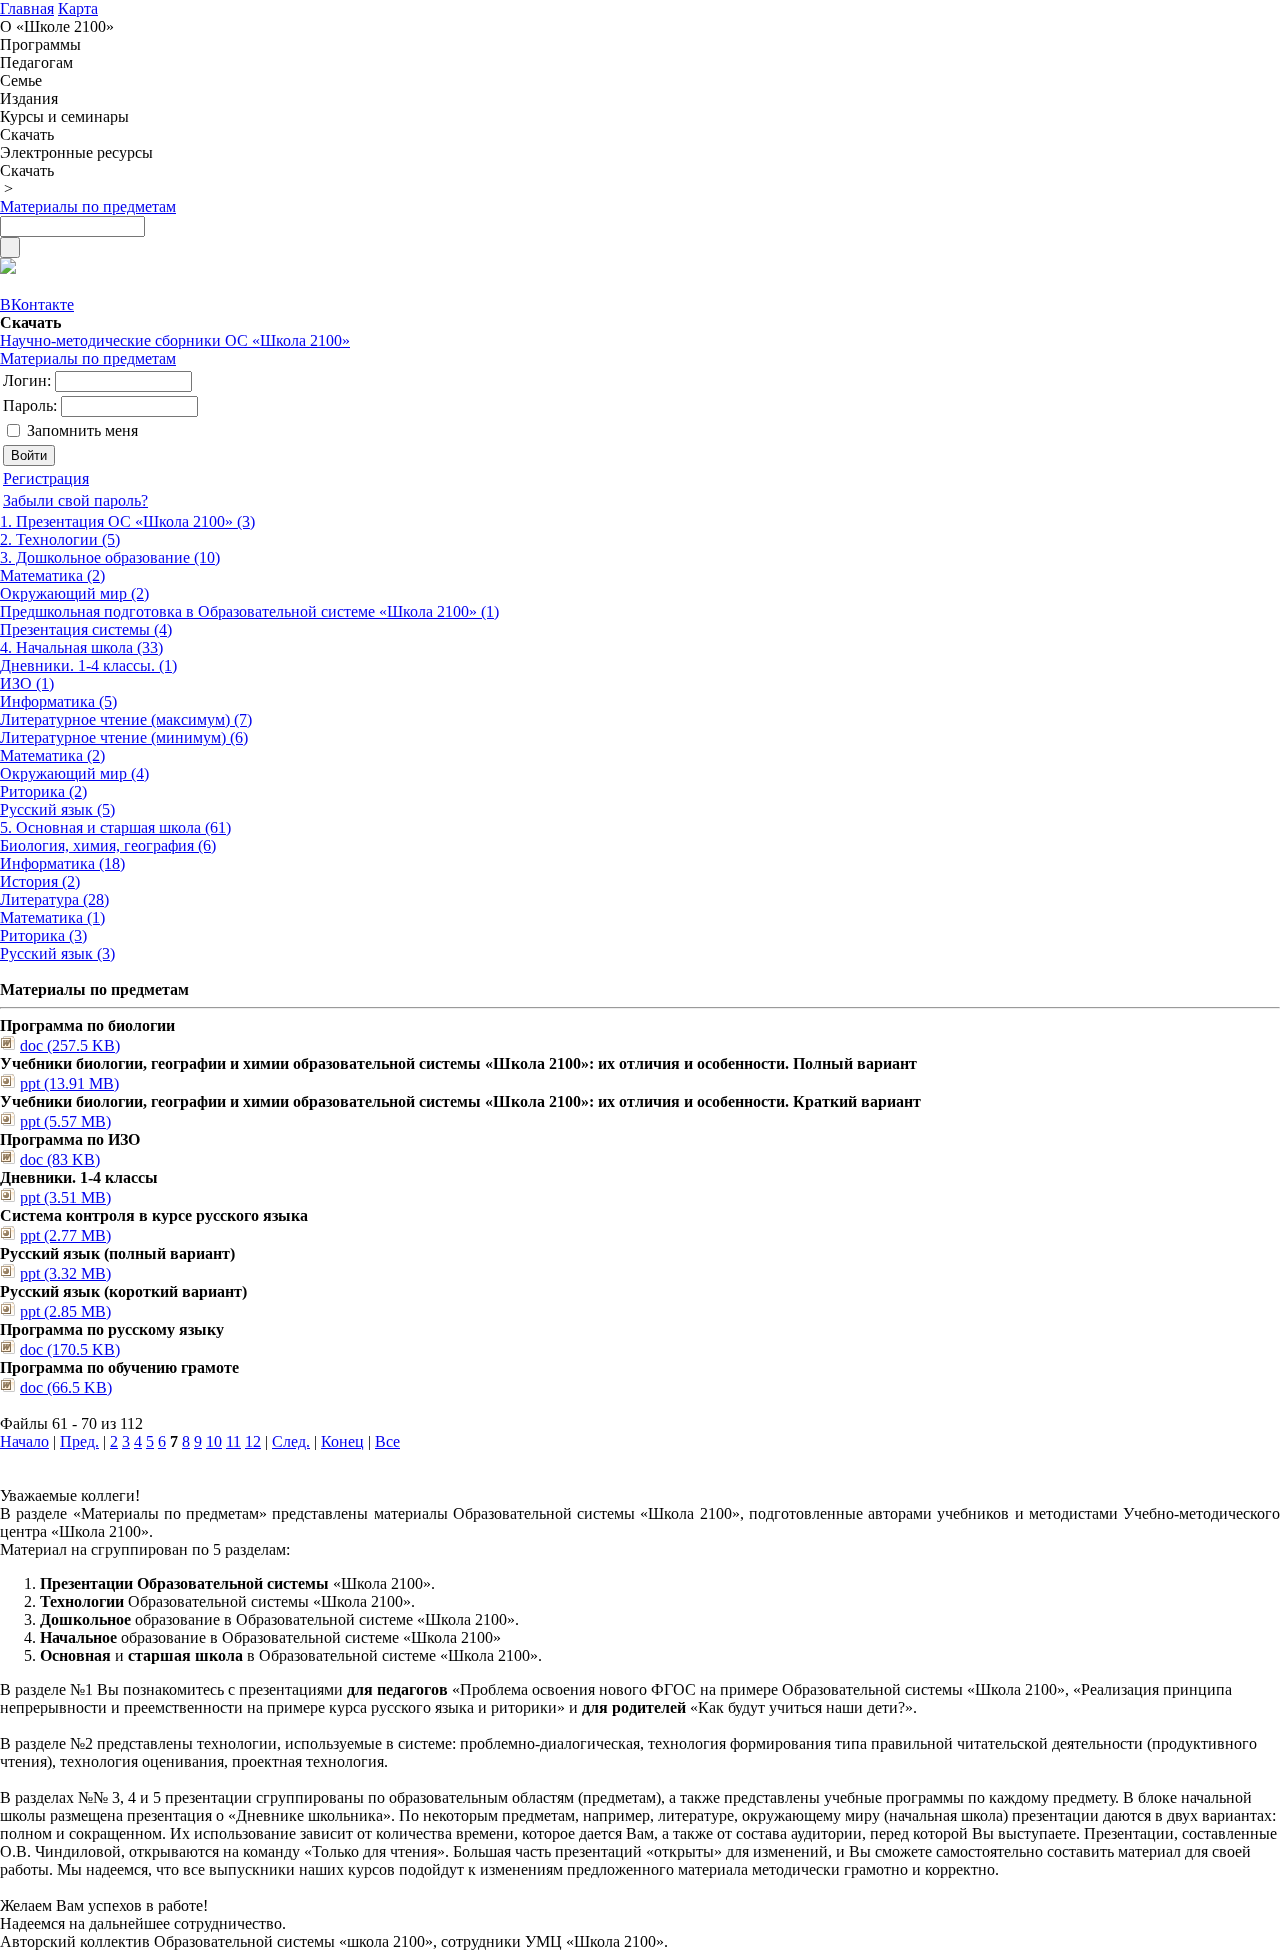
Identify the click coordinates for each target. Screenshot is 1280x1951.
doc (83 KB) (60, 1159)
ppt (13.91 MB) (69, 1083)
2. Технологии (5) (60, 539)
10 (214, 1441)
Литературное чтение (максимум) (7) (126, 719)
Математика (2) (52, 575)
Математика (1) (52, 917)
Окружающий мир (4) (74, 773)
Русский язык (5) (57, 809)
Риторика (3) (43, 935)
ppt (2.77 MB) (65, 1235)
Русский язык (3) (57, 953)
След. (291, 1441)
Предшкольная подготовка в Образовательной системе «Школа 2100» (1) (249, 611)
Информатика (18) (62, 863)
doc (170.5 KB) (70, 1349)
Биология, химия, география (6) (108, 845)
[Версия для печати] (8, 268)
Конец (342, 1441)
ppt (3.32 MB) (65, 1273)
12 (253, 1441)
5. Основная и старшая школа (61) (115, 827)
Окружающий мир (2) (74, 593)
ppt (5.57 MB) (65, 1121)
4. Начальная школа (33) (81, 647)
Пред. (79, 1441)
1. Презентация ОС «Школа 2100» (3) (127, 521)
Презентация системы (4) (86, 629)
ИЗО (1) (27, 683)
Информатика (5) (58, 701)
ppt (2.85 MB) (65, 1311)
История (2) (40, 881)
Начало (24, 1441)
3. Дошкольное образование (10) (110, 557)
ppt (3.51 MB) (65, 1197)
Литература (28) (54, 899)
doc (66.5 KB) (66, 1387)
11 (233, 1441)
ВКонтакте (37, 304)
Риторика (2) (43, 791)
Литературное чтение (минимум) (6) (124, 737)
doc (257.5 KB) (70, 1045)
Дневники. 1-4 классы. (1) (88, 665)
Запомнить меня (82, 430)
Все (387, 1441)
